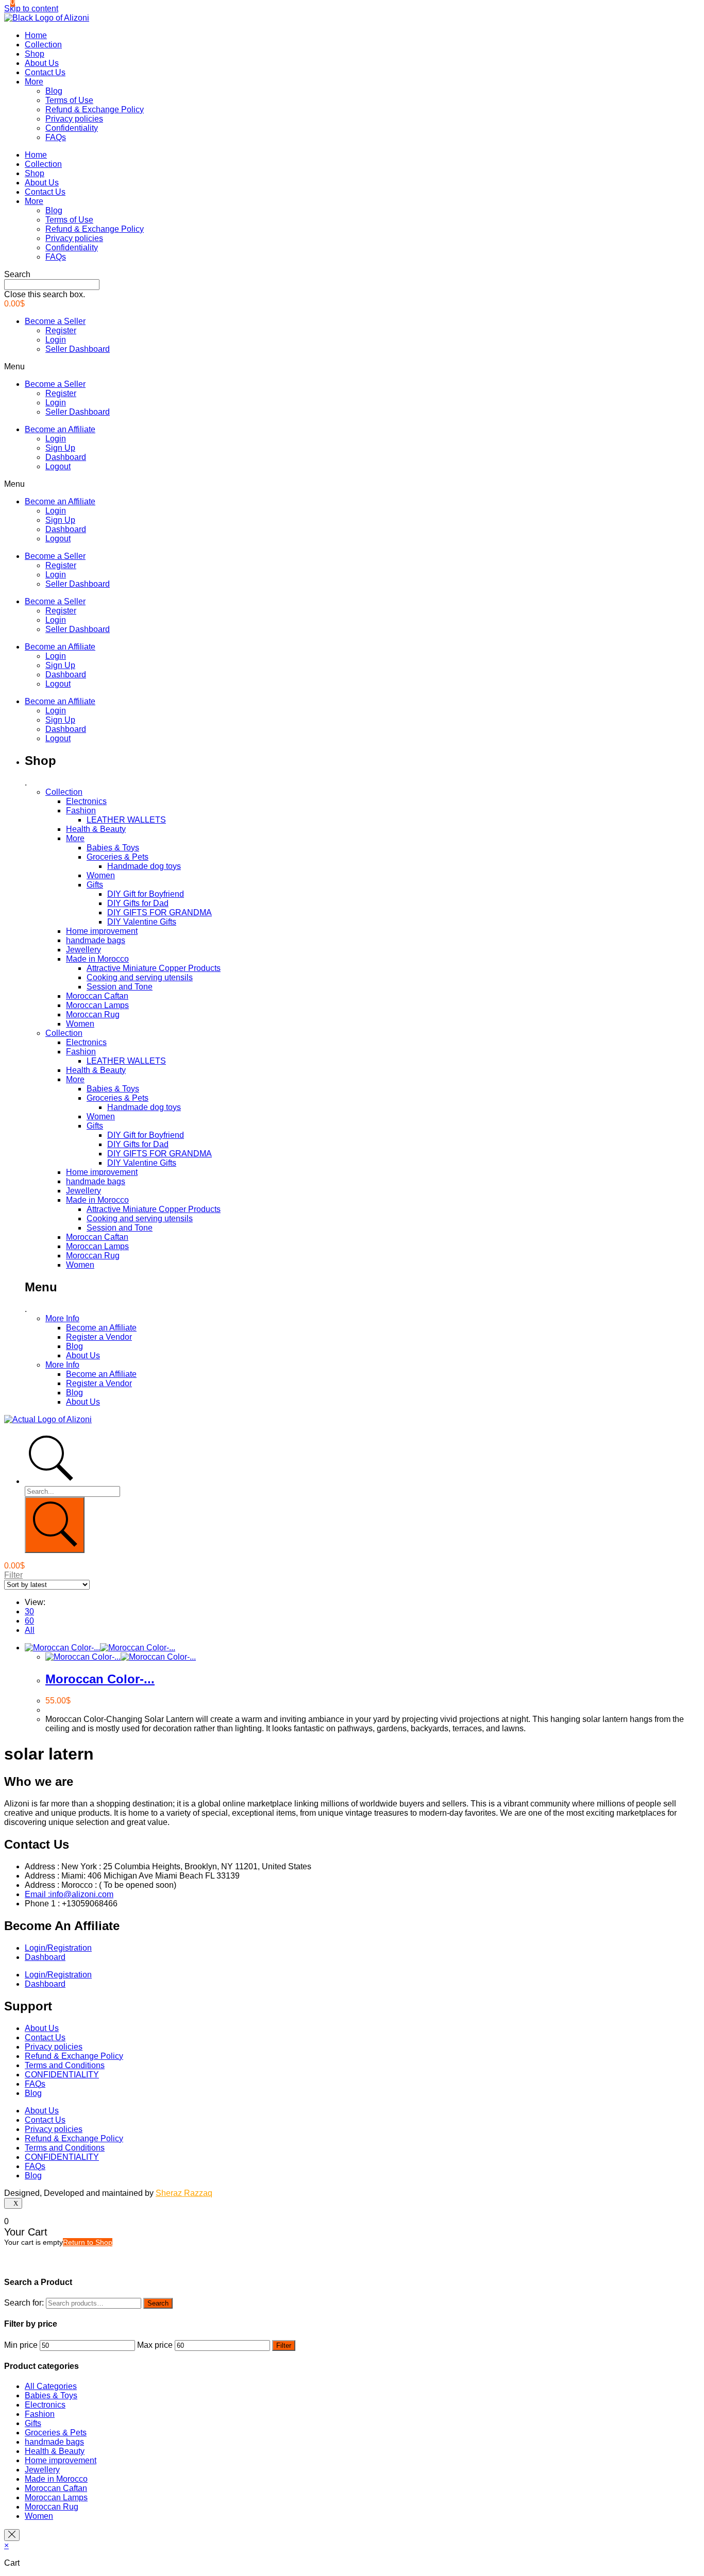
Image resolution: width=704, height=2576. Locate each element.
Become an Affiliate (60, 429)
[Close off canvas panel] (12, 2535)
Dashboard (66, 457)
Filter (284, 2345)
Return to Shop (88, 2242)
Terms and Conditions (65, 2065)
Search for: (24, 2303)
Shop (35, 54)
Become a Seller (55, 321)
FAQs (56, 137)
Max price (155, 2345)
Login (56, 340)
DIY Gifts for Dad (138, 903)
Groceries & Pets (118, 857)
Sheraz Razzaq (184, 2193)
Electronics (86, 801)
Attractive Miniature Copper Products (154, 968)
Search (158, 2303)
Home (36, 35)
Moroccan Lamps (97, 1005)
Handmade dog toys (144, 866)
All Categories (51, 2386)
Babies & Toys (113, 848)
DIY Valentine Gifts (142, 922)
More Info (62, 1318)
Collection (43, 45)
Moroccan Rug (93, 1014)
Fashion (81, 811)
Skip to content (31, 8)
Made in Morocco (97, 959)
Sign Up (60, 448)
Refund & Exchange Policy (95, 109)
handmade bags (96, 940)
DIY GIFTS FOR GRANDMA (160, 912)
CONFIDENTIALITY (62, 2075)
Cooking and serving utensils (140, 977)
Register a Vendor (99, 1337)
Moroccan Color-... (100, 1679)
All (30, 1630)
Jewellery (83, 950)
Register (61, 330)
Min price (21, 2345)
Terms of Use (69, 100)
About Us (42, 63)
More (34, 82)
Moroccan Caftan (97, 996)
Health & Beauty (96, 829)
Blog (54, 91)
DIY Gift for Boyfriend (146, 894)
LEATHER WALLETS (126, 820)
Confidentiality (72, 128)
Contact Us (45, 72)
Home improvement (102, 931)
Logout (58, 466)
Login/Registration (58, 1948)
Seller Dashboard (78, 349)
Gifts (95, 885)
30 (29, 1611)
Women (101, 875)
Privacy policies (74, 119)
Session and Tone (120, 987)
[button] (352, 275)
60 (29, 1621)
